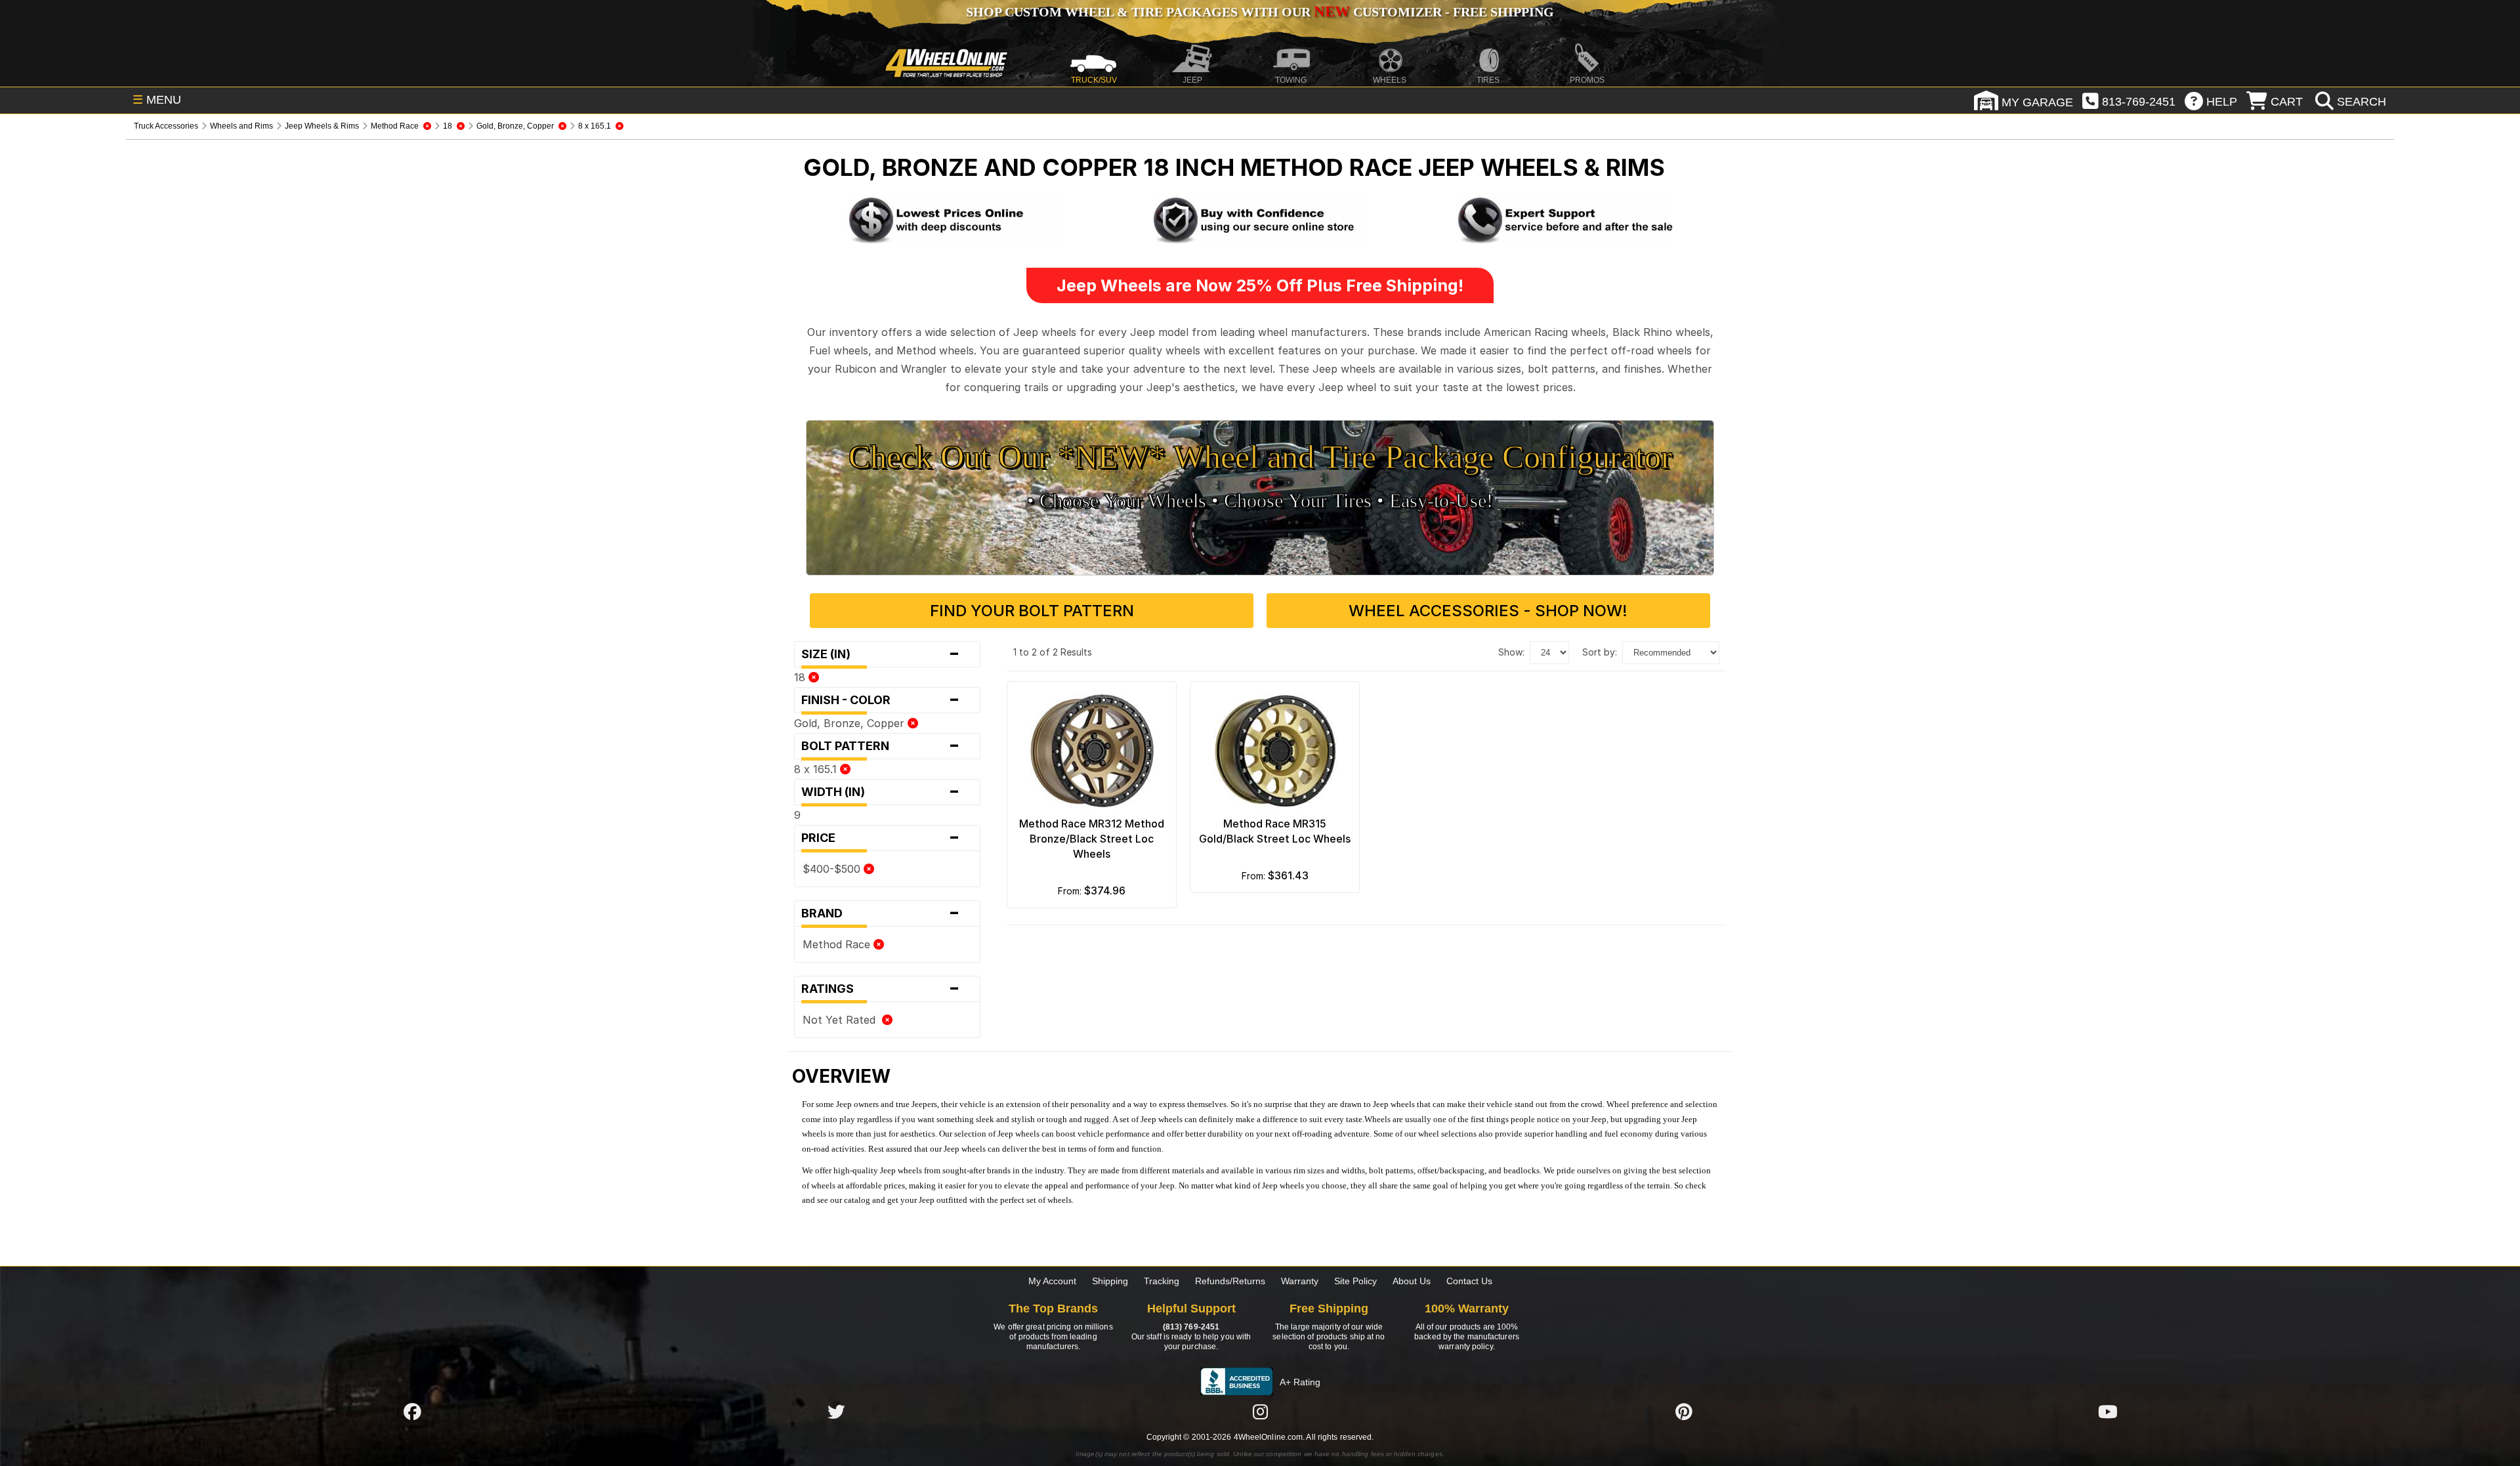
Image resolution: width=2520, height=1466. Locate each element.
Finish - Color (881, 700)
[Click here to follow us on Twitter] (836, 1412)
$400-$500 (833, 869)
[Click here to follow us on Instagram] (1260, 1412)
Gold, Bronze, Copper (851, 723)
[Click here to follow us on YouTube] (2108, 1412)
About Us (1412, 1281)
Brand (881, 913)
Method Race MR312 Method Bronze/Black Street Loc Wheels (1092, 839)
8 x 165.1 (817, 769)
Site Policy (1355, 1281)
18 (801, 677)
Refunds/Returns (1230, 1281)
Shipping (1110, 1281)
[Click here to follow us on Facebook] (412, 1412)
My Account (1052, 1281)
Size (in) (881, 654)
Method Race (838, 944)
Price (881, 838)
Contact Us (1469, 1281)
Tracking (1162, 1281)
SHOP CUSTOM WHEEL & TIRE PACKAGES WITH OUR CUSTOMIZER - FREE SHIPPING (1260, 12)
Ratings (881, 989)
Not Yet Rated (842, 1020)
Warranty (1300, 1281)
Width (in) (881, 792)
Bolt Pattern (881, 746)
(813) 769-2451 (1191, 1327)
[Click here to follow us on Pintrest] (1684, 1412)
